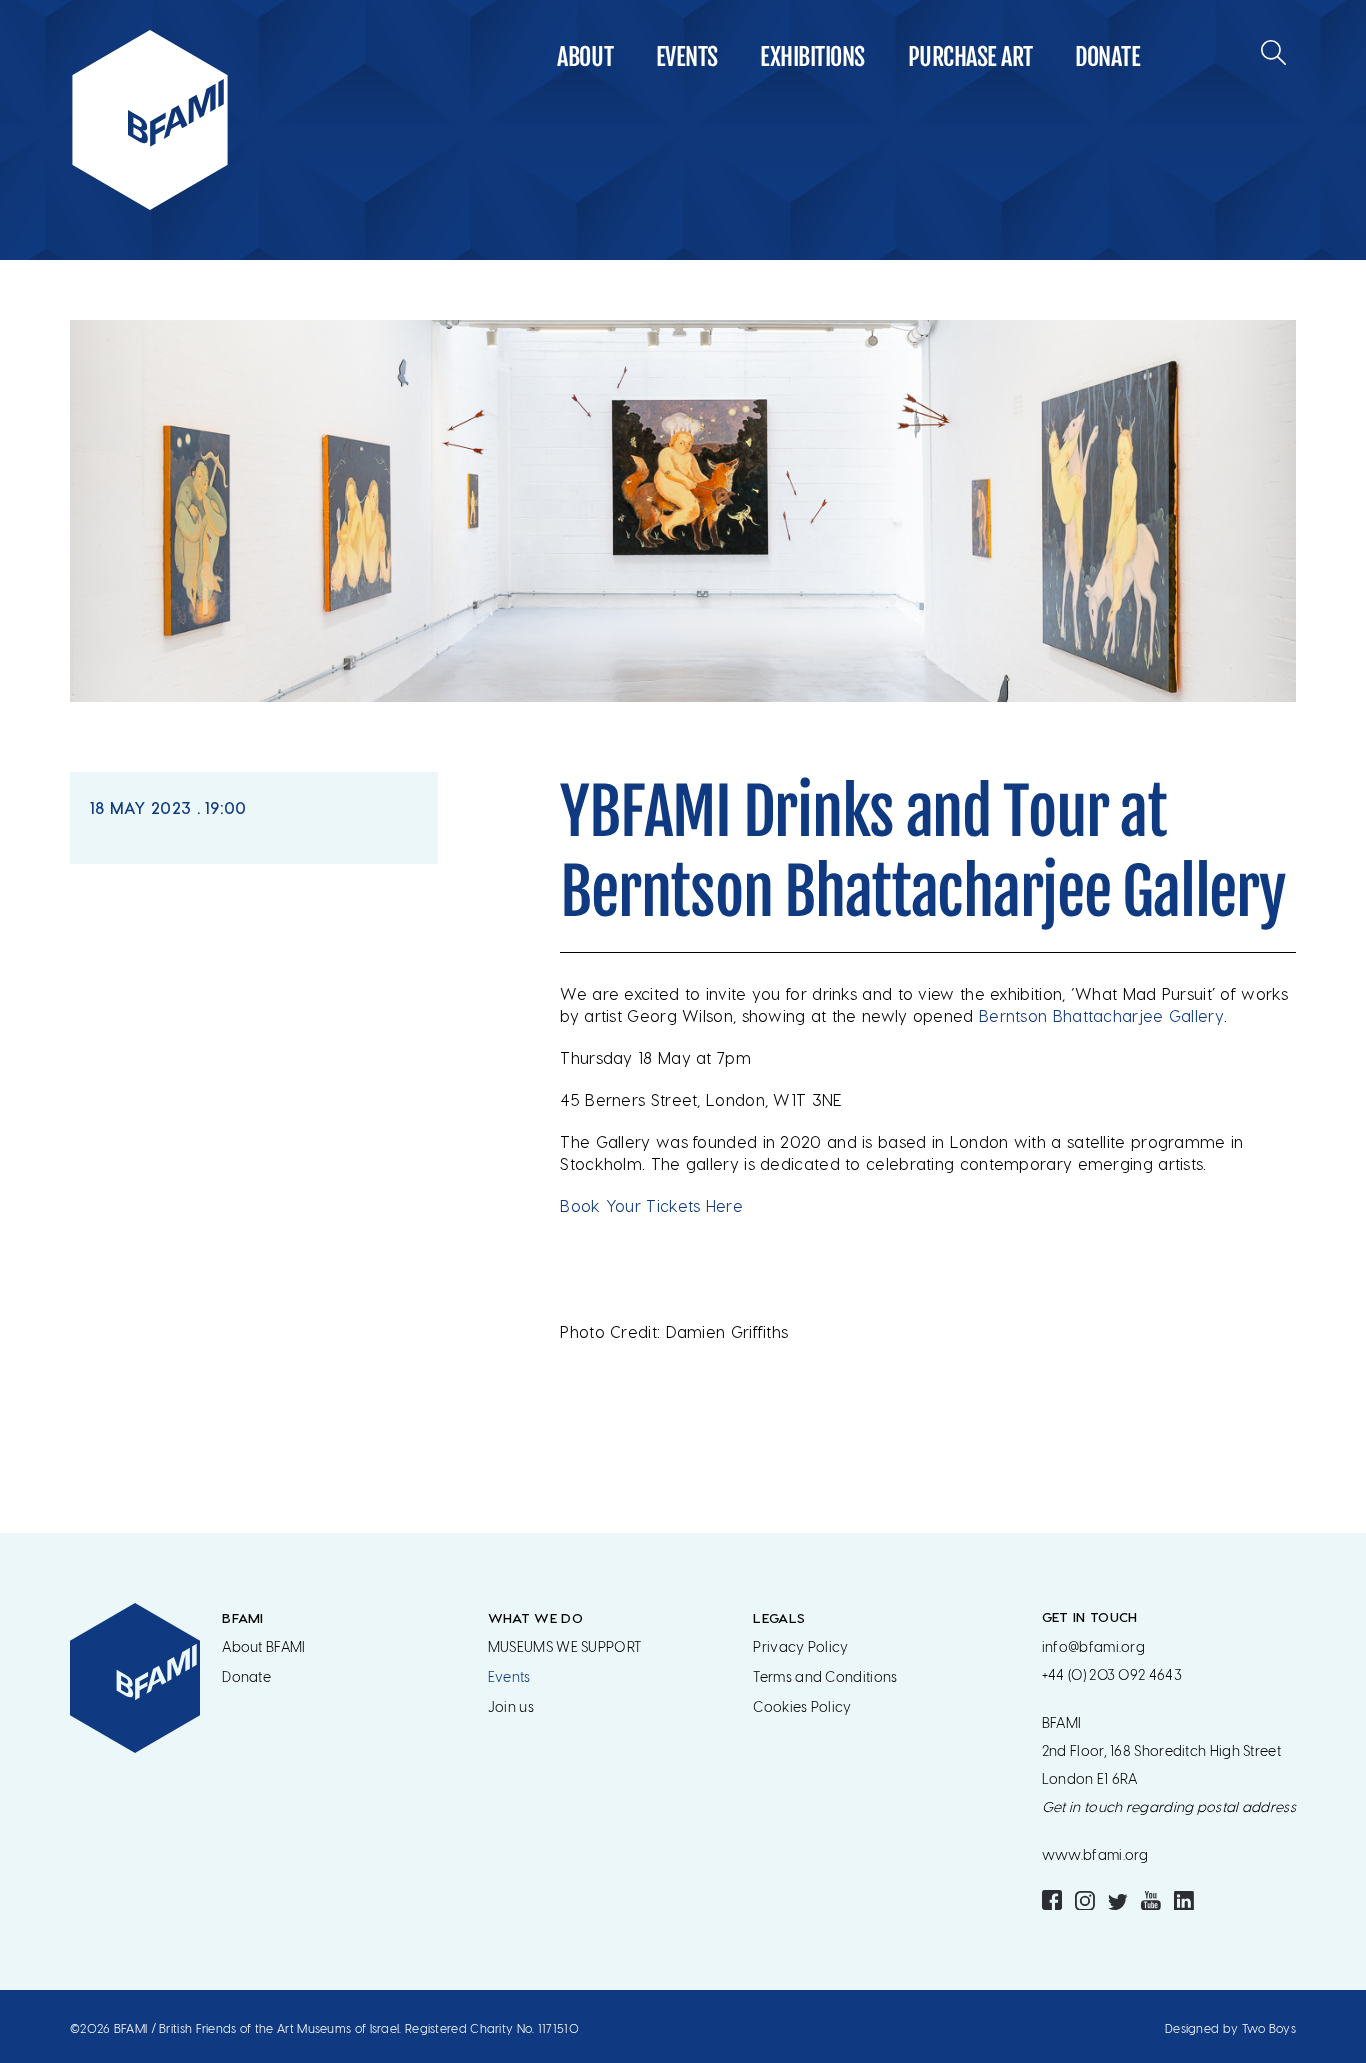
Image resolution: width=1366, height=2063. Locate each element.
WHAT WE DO (535, 1617)
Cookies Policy (802, 1707)
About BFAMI (263, 1647)
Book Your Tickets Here (651, 1205)
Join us (511, 1707)
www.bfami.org (1095, 1855)
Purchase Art (970, 57)
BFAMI (243, 1617)
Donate (1107, 57)
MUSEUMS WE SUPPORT (564, 1647)
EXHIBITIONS (812, 57)
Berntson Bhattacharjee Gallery (1101, 1015)
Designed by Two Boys (1230, 2029)
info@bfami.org (1093, 1647)
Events (687, 57)
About (585, 57)
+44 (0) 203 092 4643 (1112, 1675)
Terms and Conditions (825, 1677)
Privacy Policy (800, 1647)
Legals (779, 1617)
